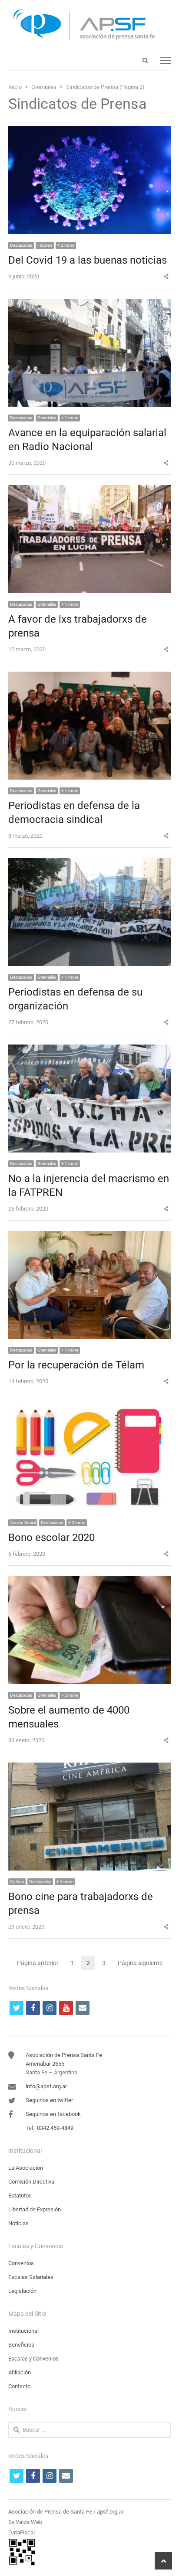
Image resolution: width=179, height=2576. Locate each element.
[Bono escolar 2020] (89, 1409)
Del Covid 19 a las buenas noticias (88, 260)
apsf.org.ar (110, 2512)
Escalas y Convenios (33, 2359)
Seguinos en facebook (53, 2114)
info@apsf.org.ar (46, 2086)
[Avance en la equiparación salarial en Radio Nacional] (89, 304)
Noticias (18, 2223)
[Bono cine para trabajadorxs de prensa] (89, 1768)
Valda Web (29, 2522)
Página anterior (38, 1963)
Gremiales (47, 418)
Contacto (19, 2386)
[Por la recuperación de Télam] (89, 1236)
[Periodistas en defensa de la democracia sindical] (89, 677)
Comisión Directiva (31, 2182)
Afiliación (20, 2372)
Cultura (17, 1882)
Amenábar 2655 (45, 2064)
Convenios (21, 2263)
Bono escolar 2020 (51, 1538)
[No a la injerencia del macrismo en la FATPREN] (89, 1050)
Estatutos (20, 2196)
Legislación (22, 2291)
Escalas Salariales (31, 2277)
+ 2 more (66, 245)
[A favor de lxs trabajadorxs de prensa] (89, 490)
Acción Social (23, 1523)
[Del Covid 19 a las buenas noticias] (89, 131)
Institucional (23, 2331)
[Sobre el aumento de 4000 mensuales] (89, 1581)
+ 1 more (70, 418)
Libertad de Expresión (35, 2209)
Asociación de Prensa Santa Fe (64, 2055)
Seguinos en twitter (49, 2100)
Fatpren (45, 245)
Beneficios (21, 2345)
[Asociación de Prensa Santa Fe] (89, 25)
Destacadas (21, 245)
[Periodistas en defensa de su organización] (89, 863)
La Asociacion (26, 2168)
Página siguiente (140, 1963)
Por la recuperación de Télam (76, 1365)
